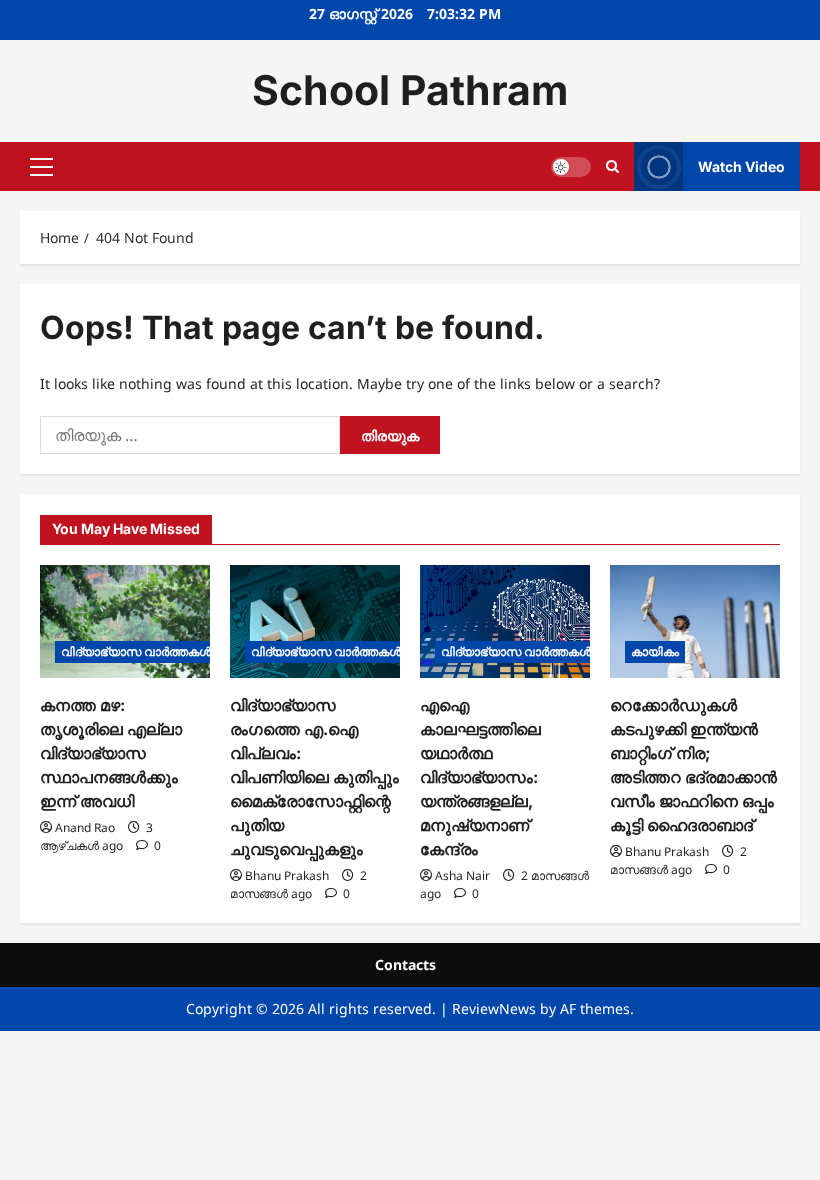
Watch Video (741, 165)
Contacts (405, 964)
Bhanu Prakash (287, 875)
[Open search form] (612, 166)
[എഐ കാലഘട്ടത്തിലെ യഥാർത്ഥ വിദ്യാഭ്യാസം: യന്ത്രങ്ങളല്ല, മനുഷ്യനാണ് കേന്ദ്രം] (505, 621)
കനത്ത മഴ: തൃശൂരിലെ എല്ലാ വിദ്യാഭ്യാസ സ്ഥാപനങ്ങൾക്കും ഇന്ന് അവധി (111, 753)
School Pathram (410, 90)
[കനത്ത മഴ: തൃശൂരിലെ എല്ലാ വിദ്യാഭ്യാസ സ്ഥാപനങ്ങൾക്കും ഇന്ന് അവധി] (125, 621)
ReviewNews (494, 1008)
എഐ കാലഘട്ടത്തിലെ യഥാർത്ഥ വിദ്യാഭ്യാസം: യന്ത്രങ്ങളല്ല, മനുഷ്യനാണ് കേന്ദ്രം (480, 777)
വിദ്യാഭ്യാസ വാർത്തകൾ (136, 651)
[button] (41, 166)
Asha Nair (462, 875)
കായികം (655, 651)
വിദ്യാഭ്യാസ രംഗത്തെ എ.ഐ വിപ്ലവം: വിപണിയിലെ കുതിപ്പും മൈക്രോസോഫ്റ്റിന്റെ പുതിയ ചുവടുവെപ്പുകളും (314, 777)
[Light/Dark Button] (571, 166)
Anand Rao (85, 827)
